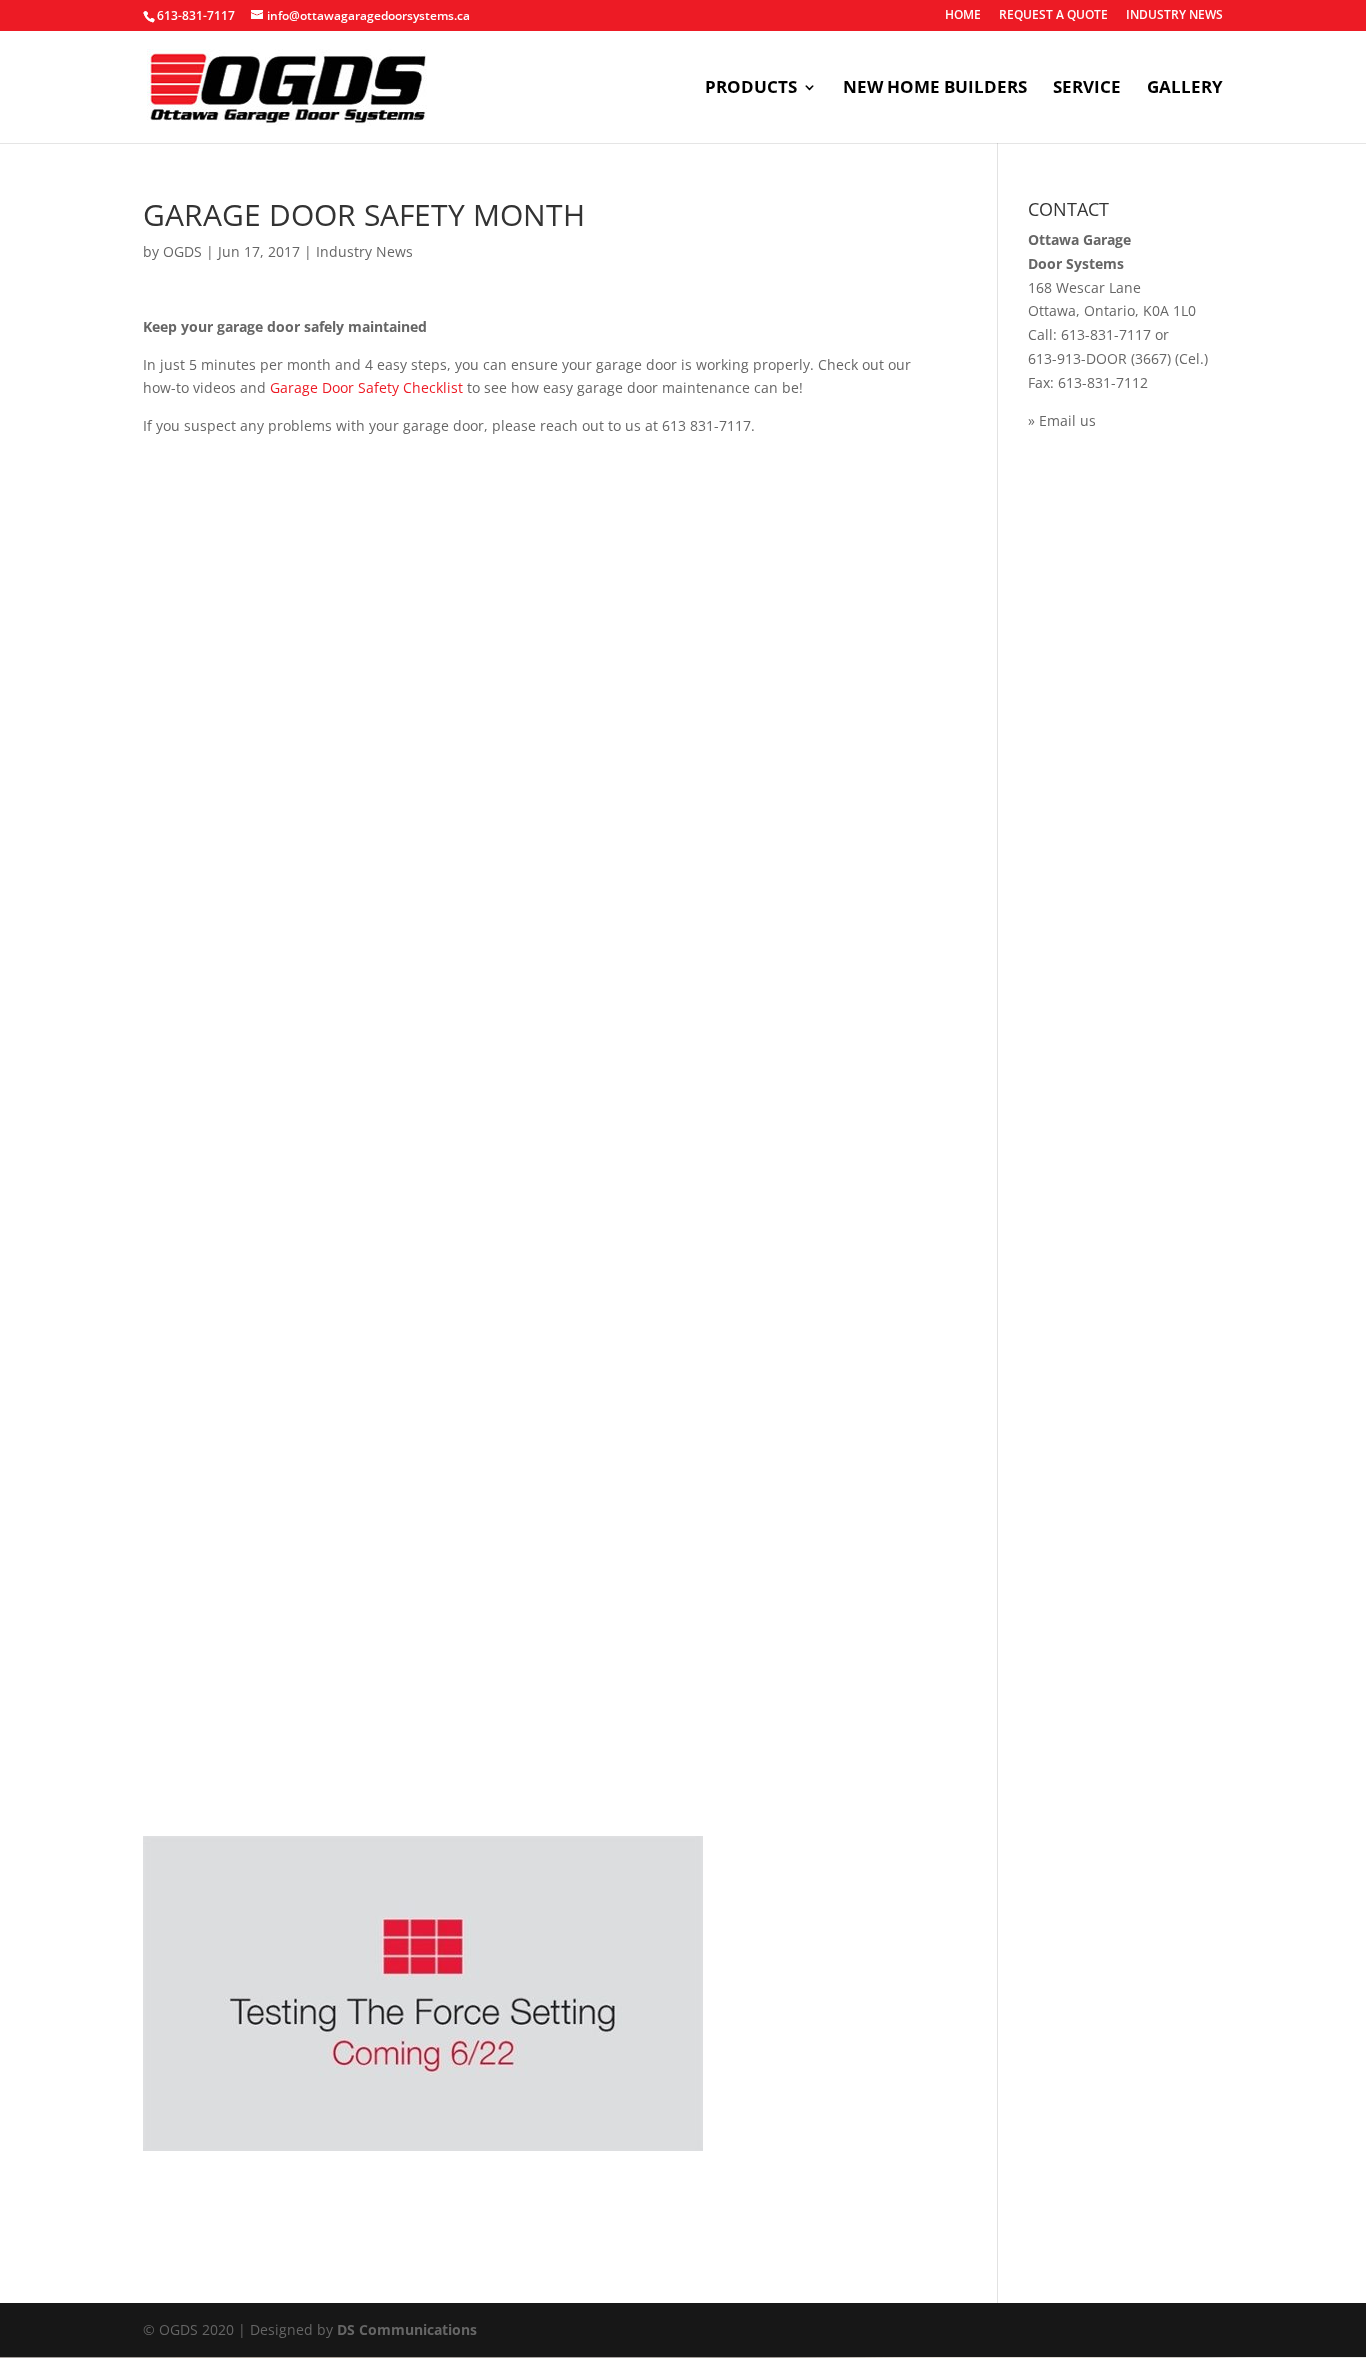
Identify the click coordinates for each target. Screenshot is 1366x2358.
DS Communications (407, 2329)
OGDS (182, 251)
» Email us (1062, 420)
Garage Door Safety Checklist (368, 387)
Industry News (364, 251)
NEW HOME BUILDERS (935, 89)
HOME (963, 16)
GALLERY (1185, 89)
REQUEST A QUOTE (1053, 16)
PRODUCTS (751, 89)
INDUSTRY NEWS (1174, 16)
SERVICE (1087, 89)
